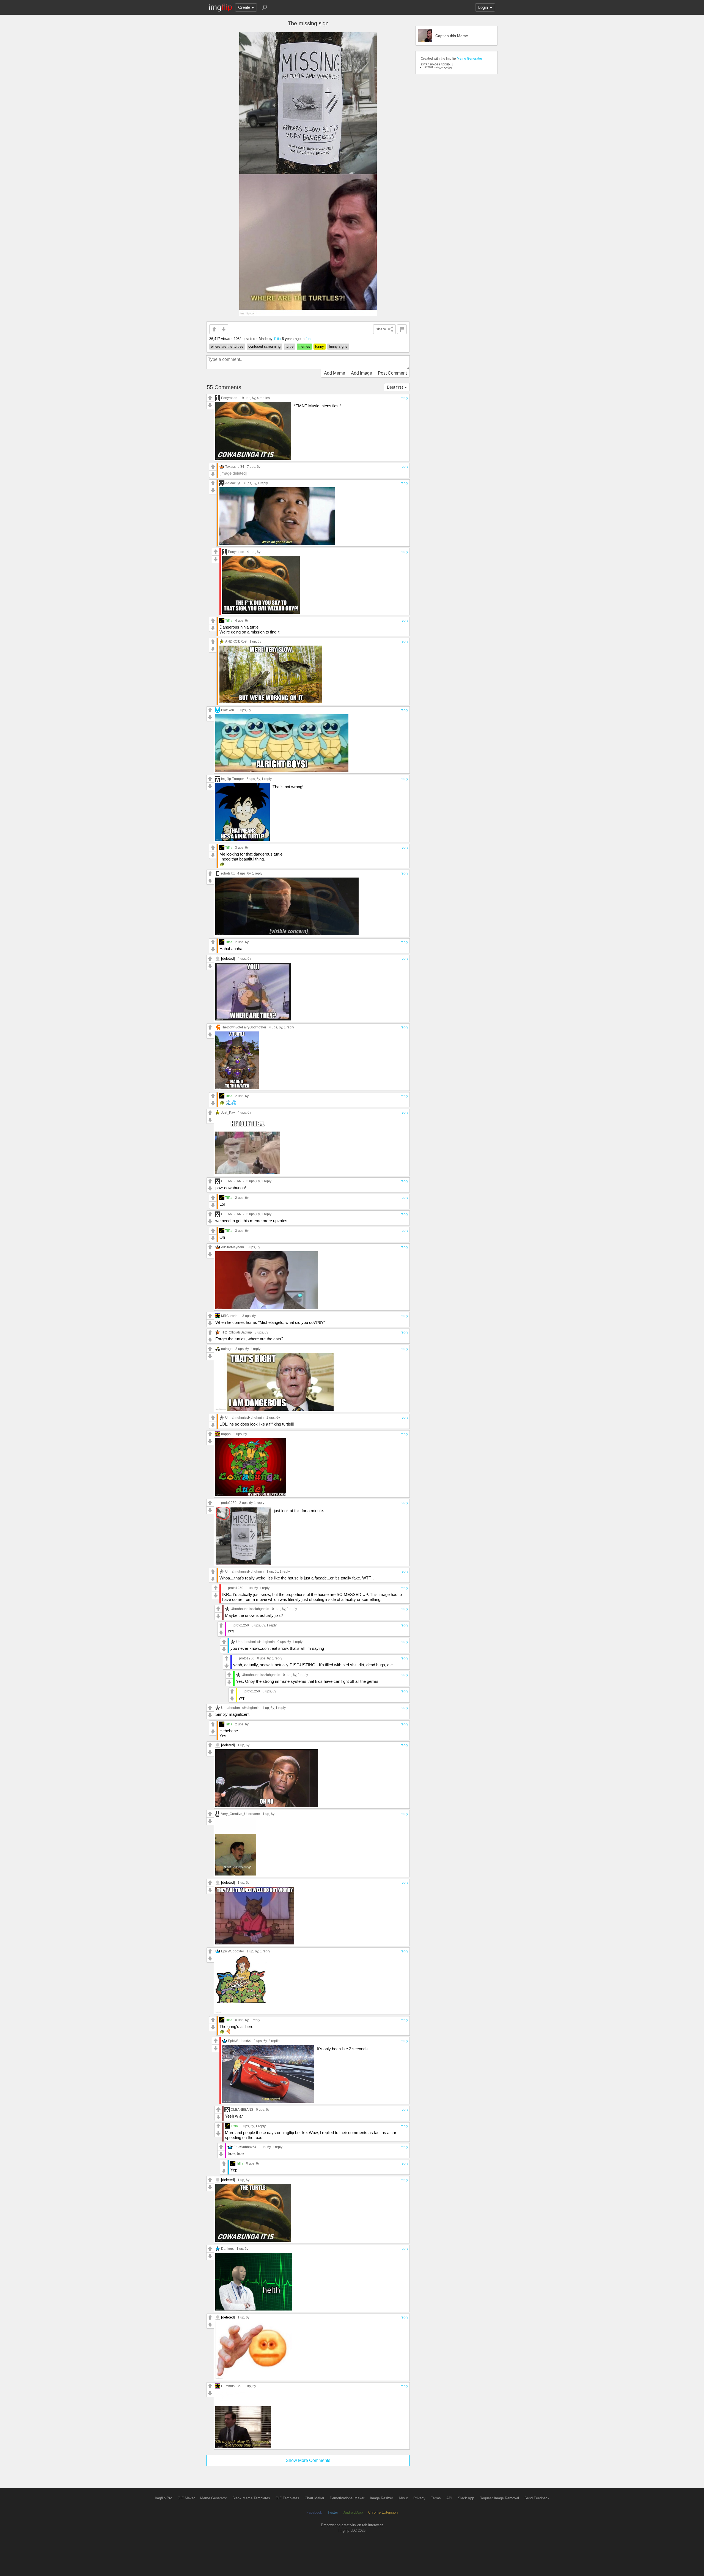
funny (320, 346)
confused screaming (264, 346)
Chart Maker (314, 2498)
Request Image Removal (499, 2498)
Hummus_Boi (231, 2386)
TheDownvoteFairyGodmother (244, 1027)
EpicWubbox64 (233, 1951)
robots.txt (228, 873)
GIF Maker (186, 2498)
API (449, 2498)
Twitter (333, 2512)
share (381, 329)
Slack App (466, 2498)
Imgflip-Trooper (233, 779)
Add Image (361, 373)
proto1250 (229, 1503)
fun (308, 339)
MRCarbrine (230, 1316)
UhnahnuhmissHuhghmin (244, 1417)
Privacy (419, 2498)
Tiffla (277, 339)
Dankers (227, 2249)
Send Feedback (537, 2498)
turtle (289, 346)
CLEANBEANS (232, 1181)
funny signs (338, 346)
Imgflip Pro (163, 2498)
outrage (227, 1349)
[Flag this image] (402, 329)
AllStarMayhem (233, 1247)
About (403, 2498)
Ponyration (229, 398)
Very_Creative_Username (240, 1814)
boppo (226, 1434)
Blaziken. (228, 710)
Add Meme (335, 373)
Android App (353, 2512)
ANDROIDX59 (236, 641)
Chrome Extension (383, 2512)
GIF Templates (287, 2498)
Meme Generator (469, 59)
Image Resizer (381, 2498)
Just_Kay (228, 1112)
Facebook (314, 2512)
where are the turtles (227, 346)
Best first (395, 387)
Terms (436, 2498)
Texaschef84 (235, 467)
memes (304, 346)
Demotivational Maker (347, 2498)
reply (404, 398)
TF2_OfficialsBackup (237, 1332)
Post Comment (392, 373)
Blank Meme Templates (251, 2498)
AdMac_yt (233, 483)
